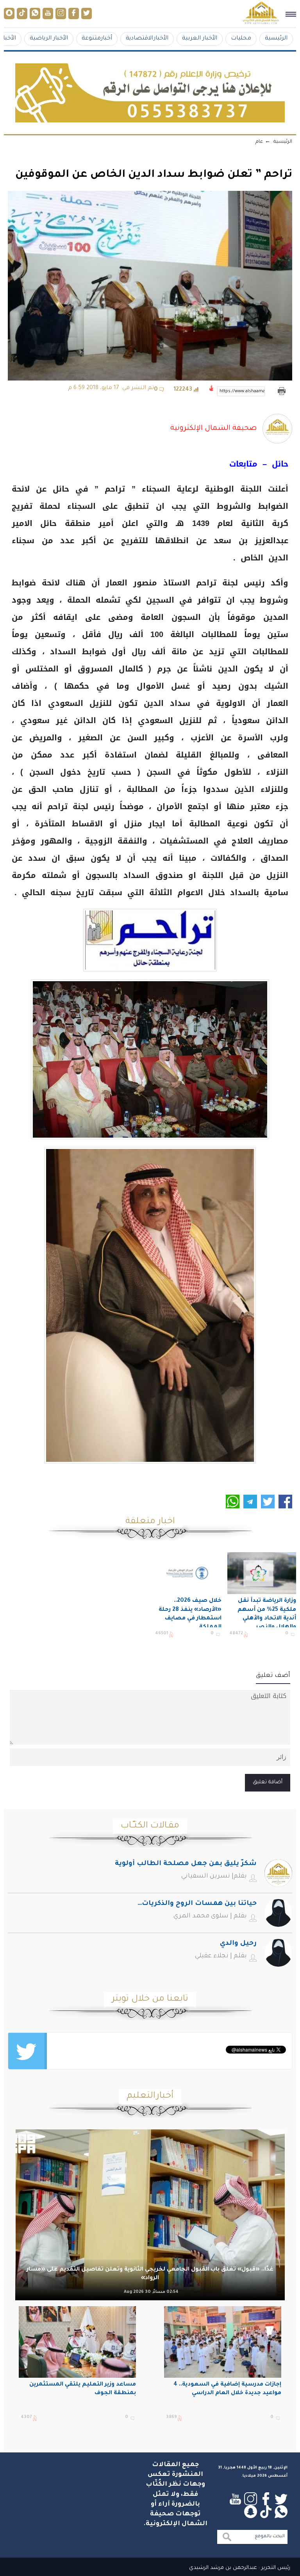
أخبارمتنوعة (97, 39)
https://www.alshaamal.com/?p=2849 (242, 391)
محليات (241, 39)
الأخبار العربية (200, 39)
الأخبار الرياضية (49, 39)
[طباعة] (281, 391)
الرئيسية (276, 39)
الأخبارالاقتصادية (147, 39)
